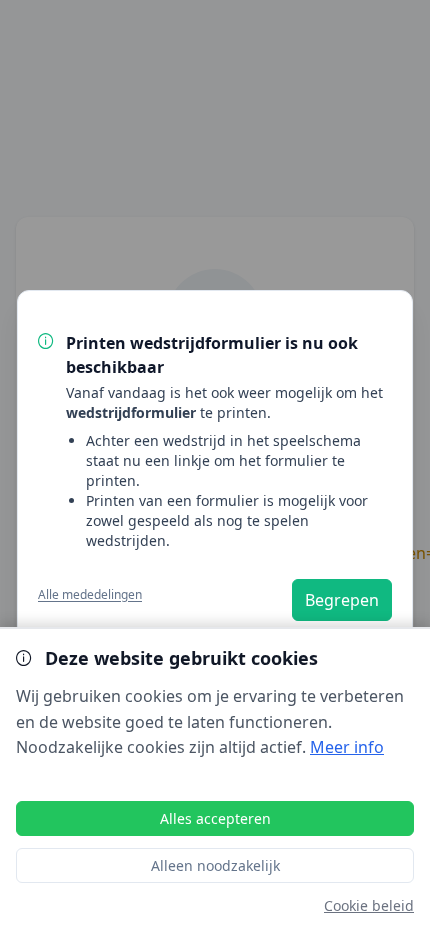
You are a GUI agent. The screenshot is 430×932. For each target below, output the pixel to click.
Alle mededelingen (90, 595)
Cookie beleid (369, 905)
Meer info (347, 747)
